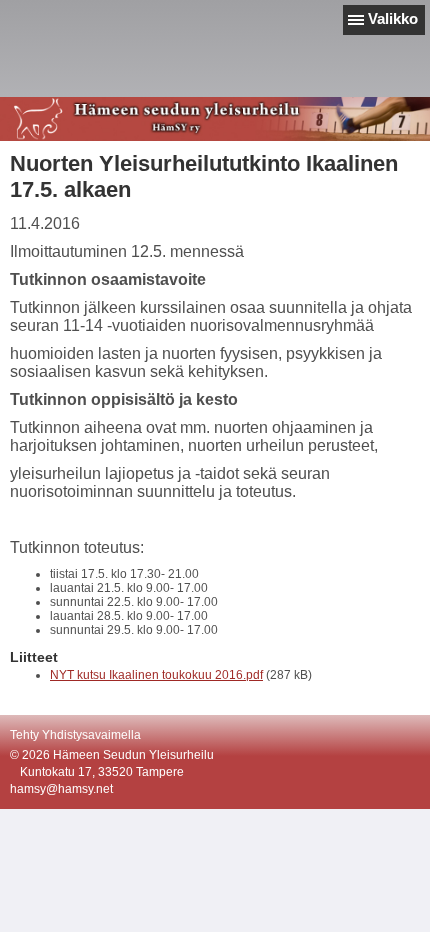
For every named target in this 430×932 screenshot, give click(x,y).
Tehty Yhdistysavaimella (75, 735)
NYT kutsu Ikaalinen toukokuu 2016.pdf (156, 675)
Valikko (393, 18)
